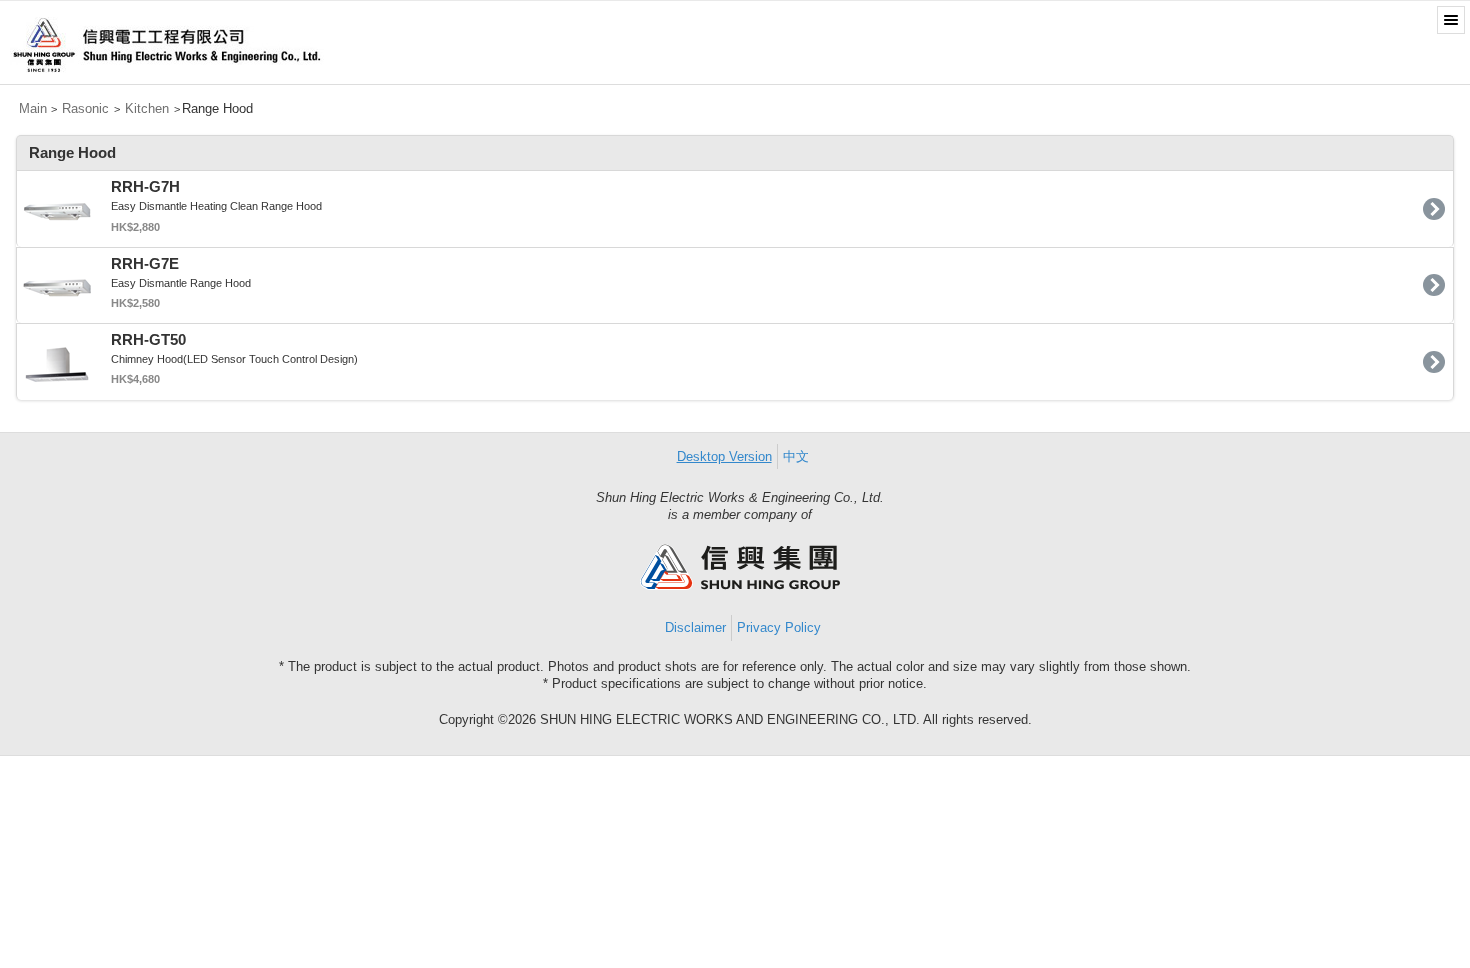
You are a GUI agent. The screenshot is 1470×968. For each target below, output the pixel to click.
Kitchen (147, 108)
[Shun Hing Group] (740, 585)
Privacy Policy (779, 627)
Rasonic (85, 108)
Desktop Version (724, 456)
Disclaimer (695, 627)
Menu (1451, 20)
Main (33, 108)
